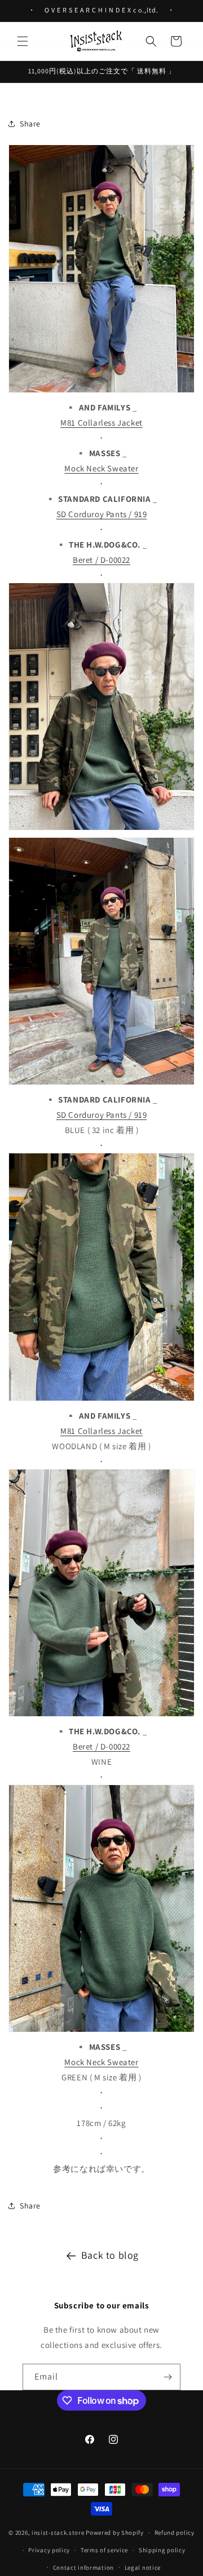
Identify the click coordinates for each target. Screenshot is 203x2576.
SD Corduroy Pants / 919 (102, 514)
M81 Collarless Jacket (101, 423)
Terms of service (104, 2550)
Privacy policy (49, 2550)
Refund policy (175, 2533)
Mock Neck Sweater (101, 468)
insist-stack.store (58, 2533)
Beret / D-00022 (101, 560)
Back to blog (110, 2255)
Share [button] (30, 124)
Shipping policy (162, 2550)
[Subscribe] (167, 2377)
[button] (23, 41)
